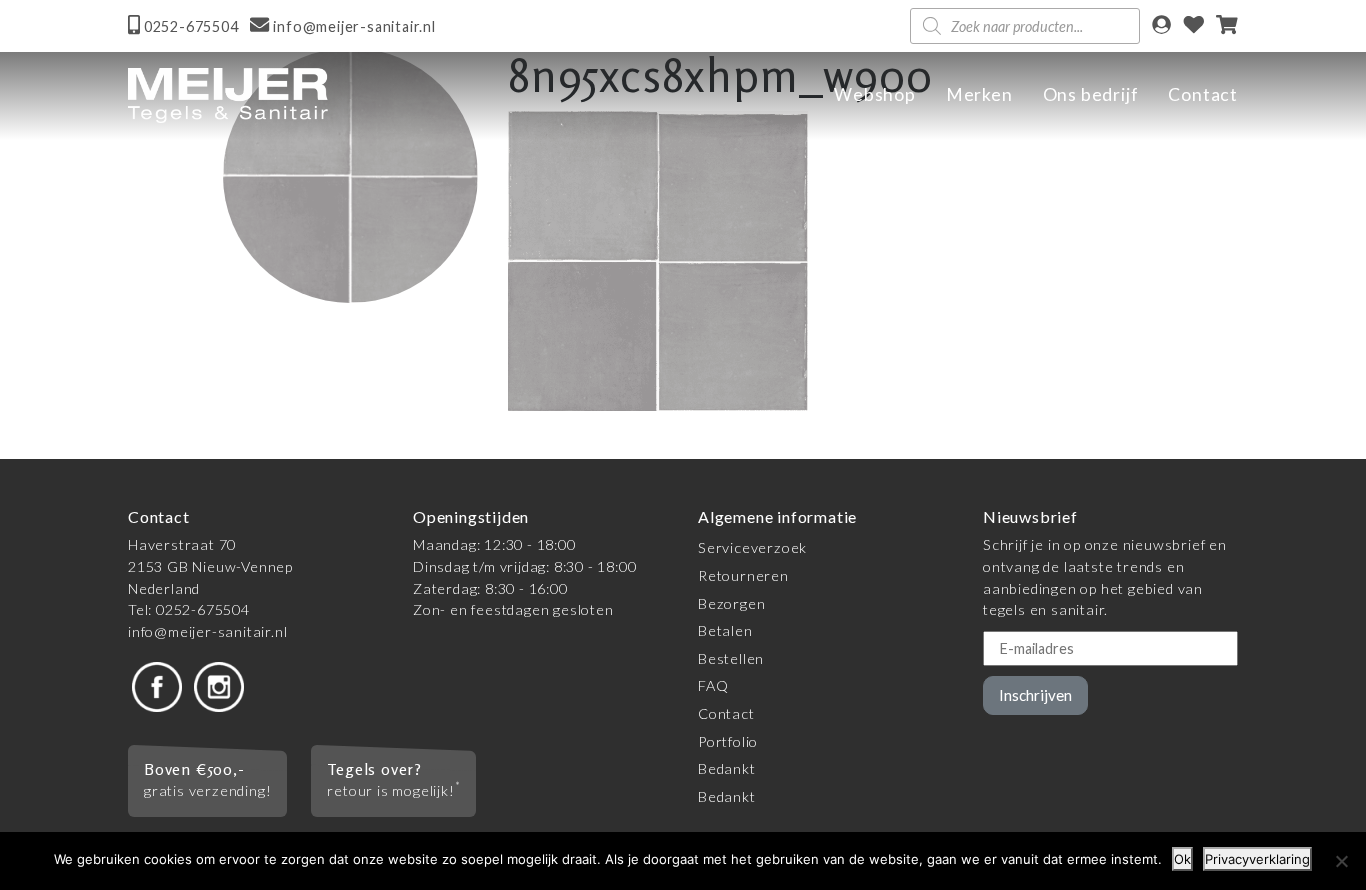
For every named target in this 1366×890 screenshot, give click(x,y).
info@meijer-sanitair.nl (207, 631)
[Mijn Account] (1161, 26)
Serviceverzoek (752, 547)
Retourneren (743, 575)
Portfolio (728, 741)
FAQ (713, 685)
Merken (979, 94)
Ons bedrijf (1091, 94)
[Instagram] (219, 685)
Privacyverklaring (1257, 859)
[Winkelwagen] (1227, 26)
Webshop (875, 94)
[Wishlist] (1194, 26)
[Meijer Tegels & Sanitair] (228, 95)
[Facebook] (157, 685)
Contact (1203, 94)
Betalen (725, 630)
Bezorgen (731, 603)
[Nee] (1341, 861)
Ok (1182, 859)
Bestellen (731, 658)
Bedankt (727, 768)
